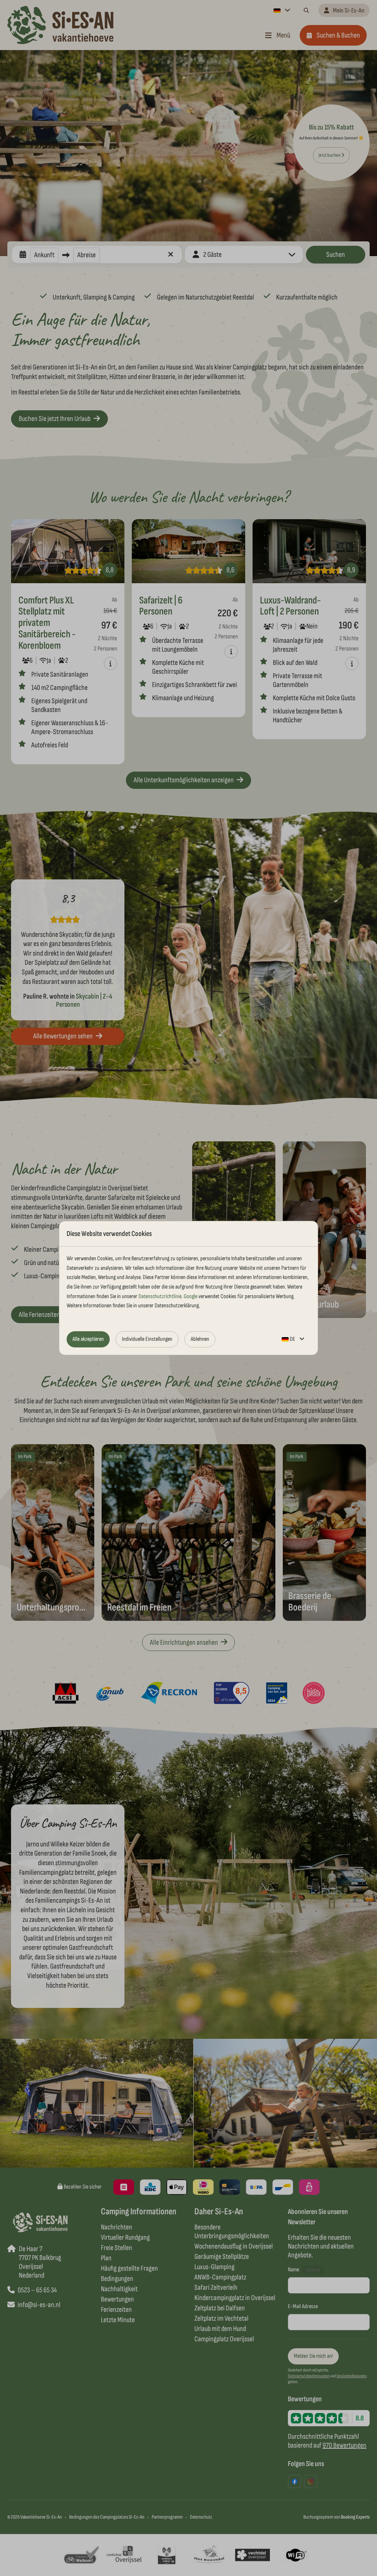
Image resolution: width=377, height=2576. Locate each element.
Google (191, 1296)
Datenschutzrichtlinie (160, 1296)
